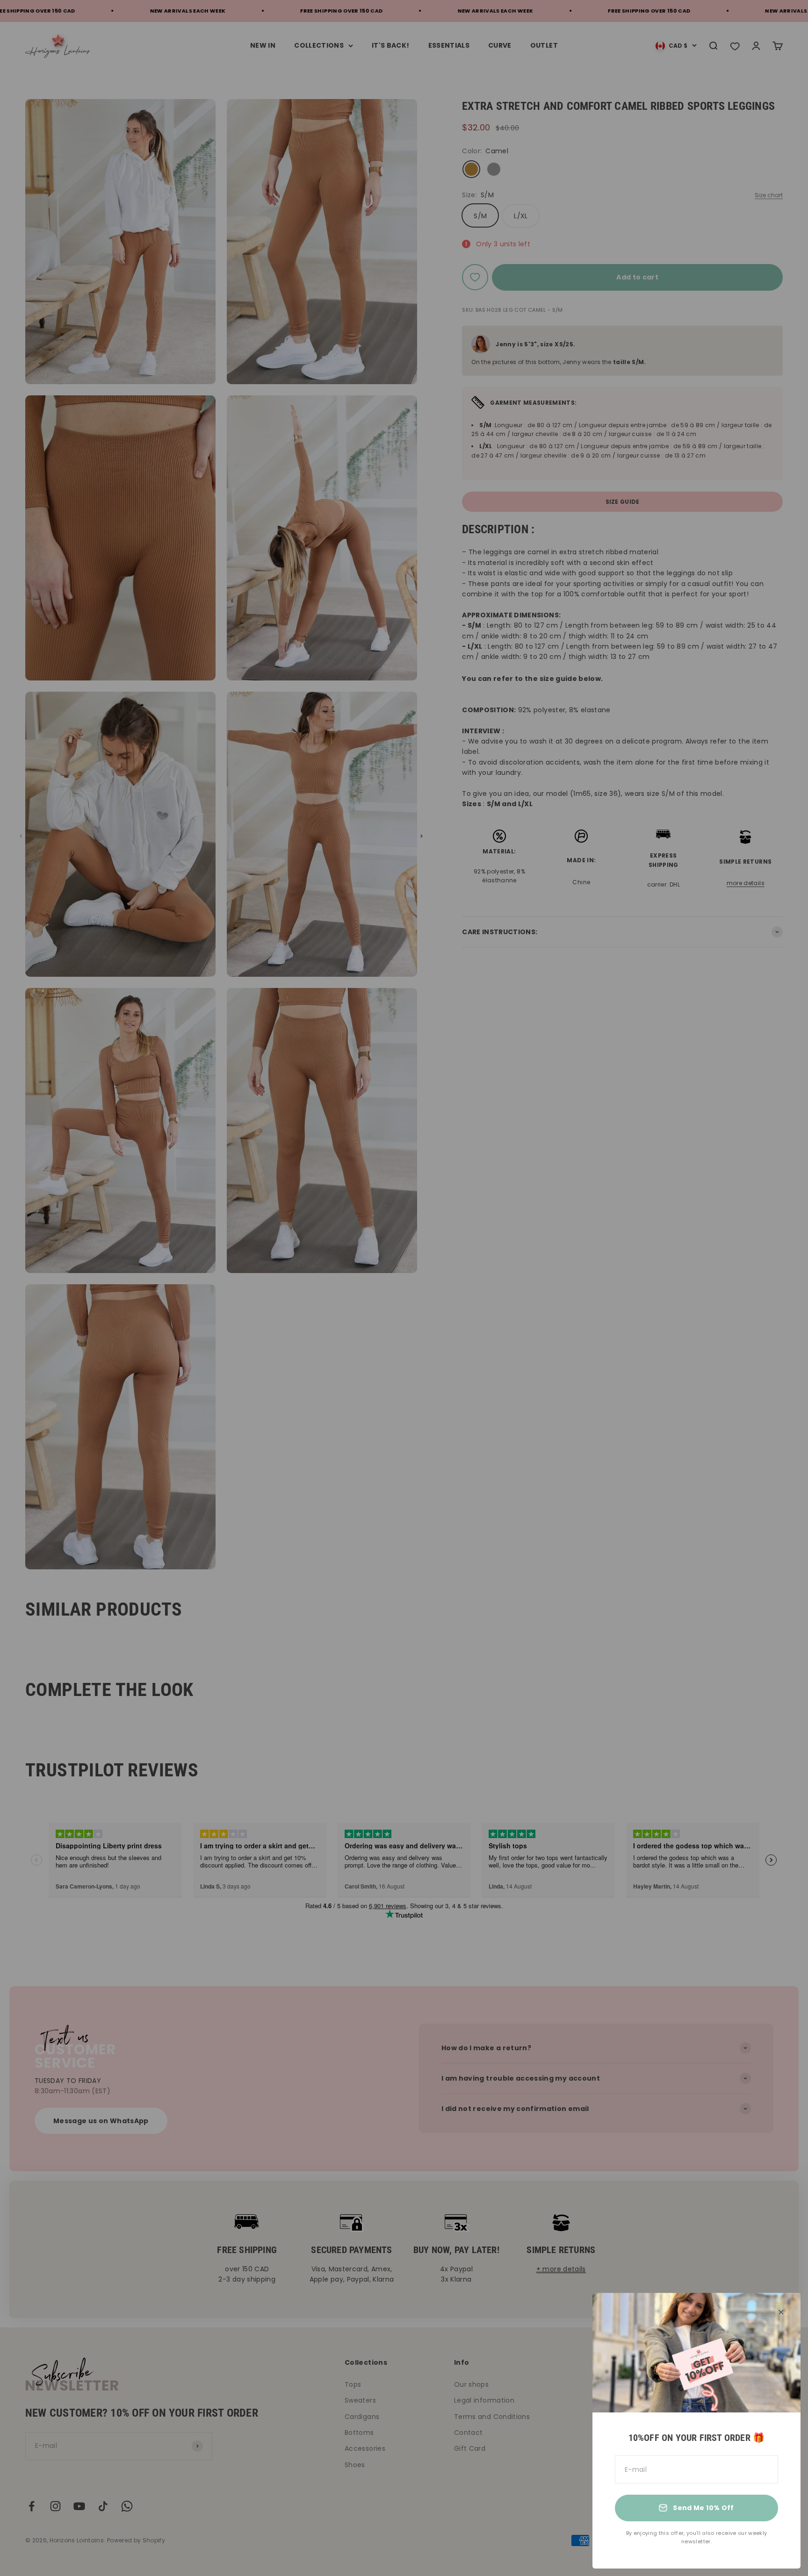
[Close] (781, 2312)
